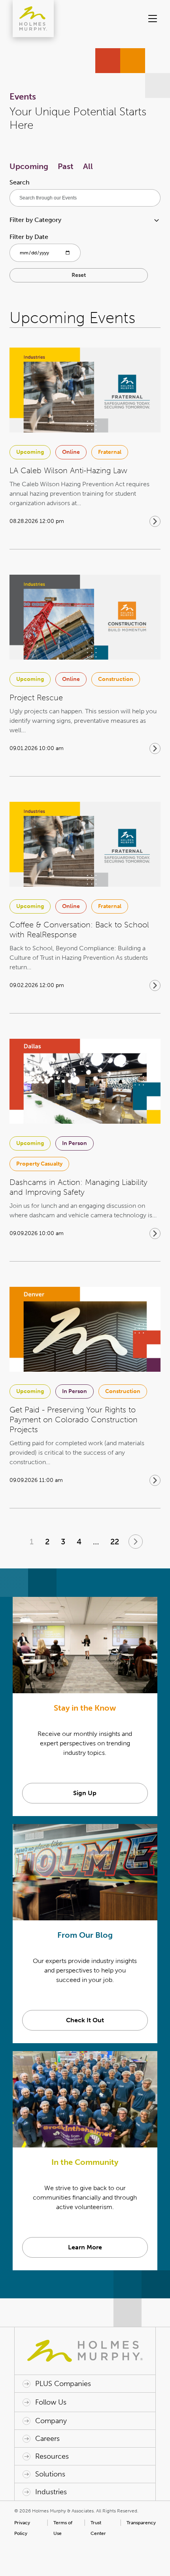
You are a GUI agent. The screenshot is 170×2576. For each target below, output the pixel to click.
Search (20, 182)
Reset (79, 275)
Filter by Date (29, 237)
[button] (149, 19)
